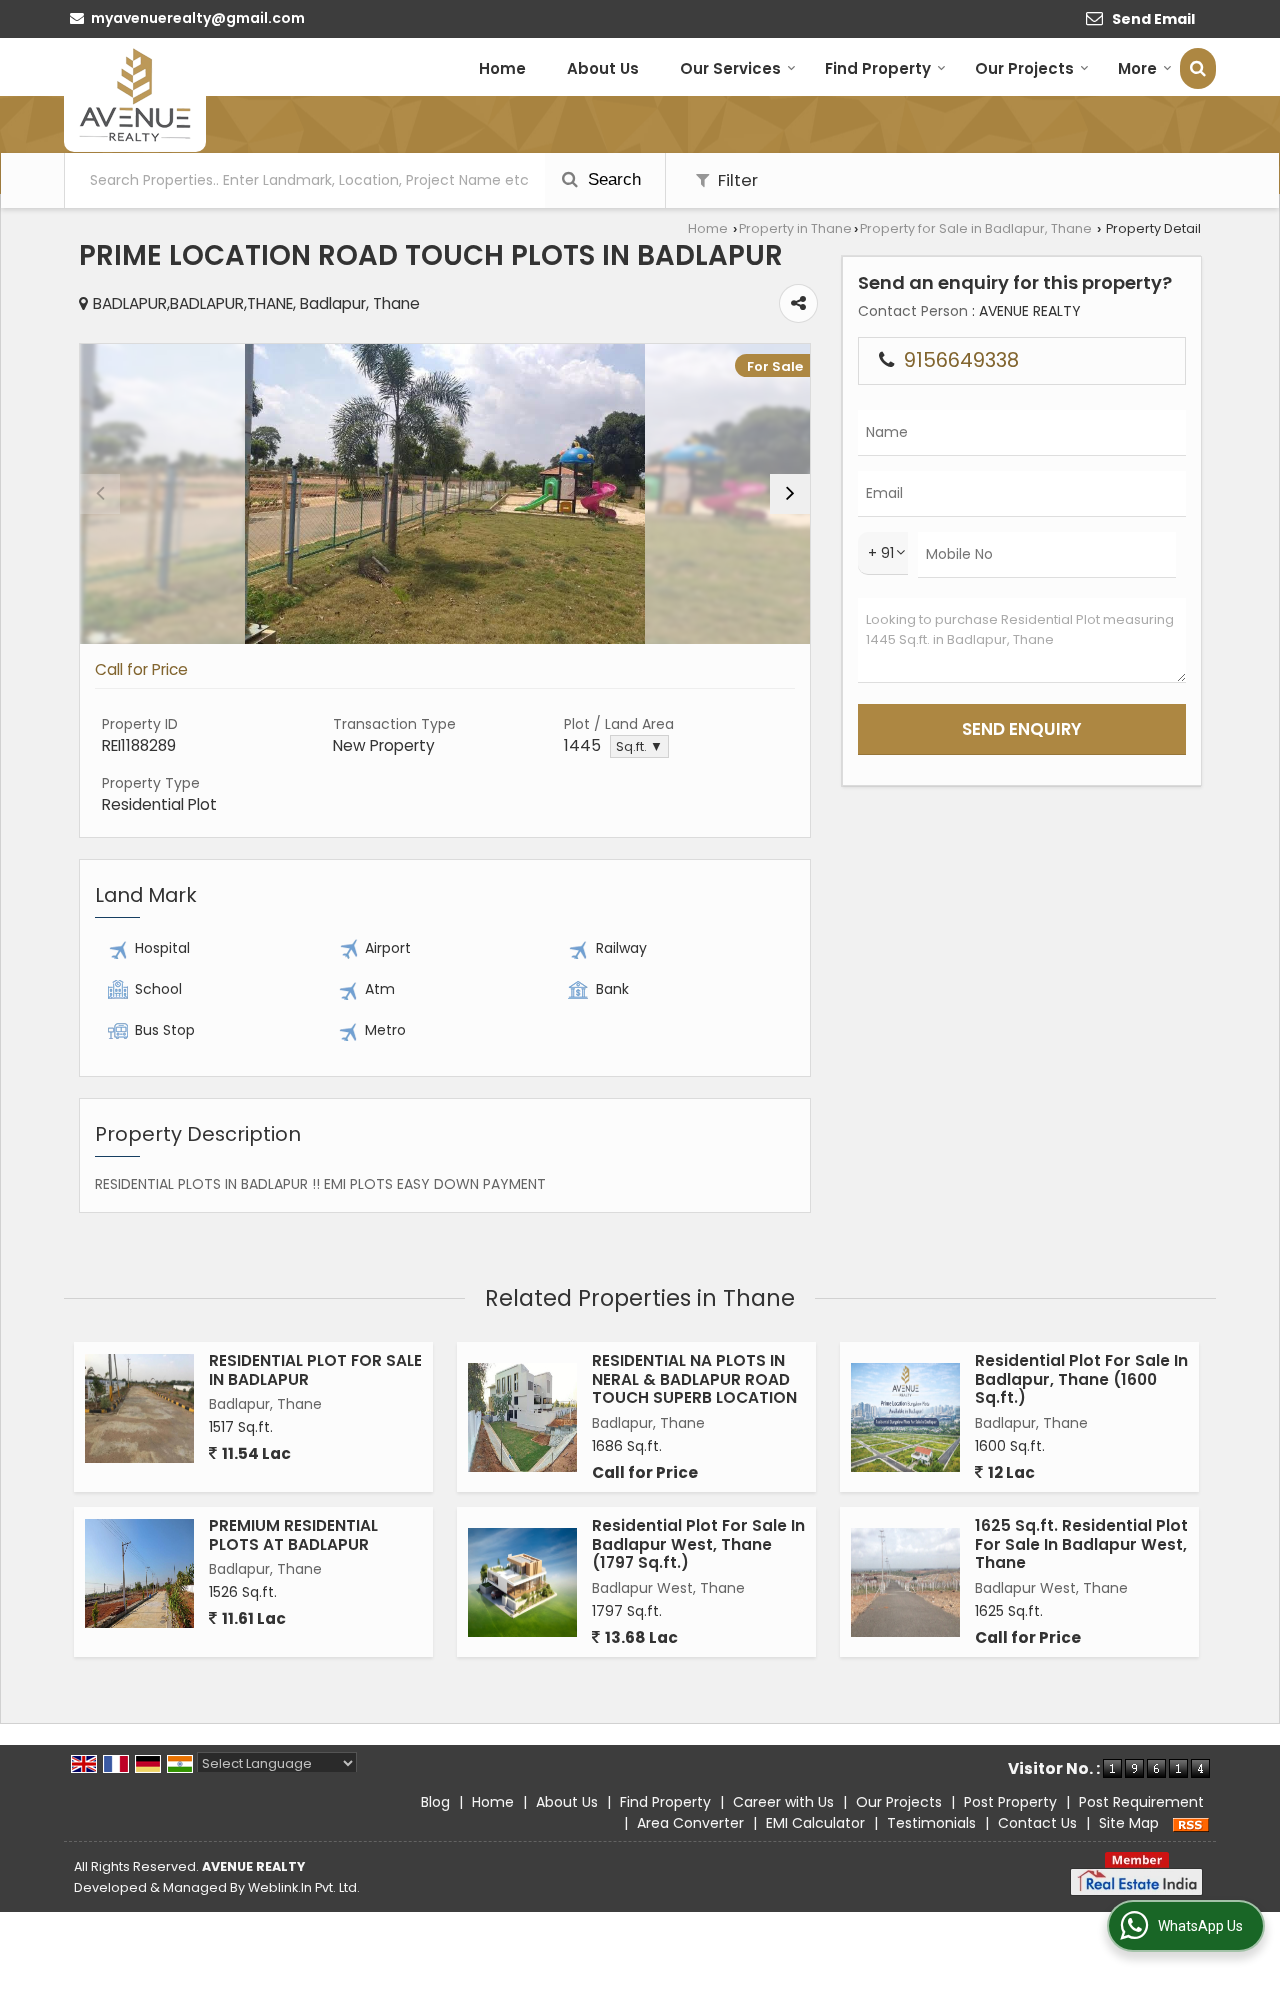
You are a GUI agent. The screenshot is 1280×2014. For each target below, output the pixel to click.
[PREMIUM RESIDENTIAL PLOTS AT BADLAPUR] (139, 1573)
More (1137, 68)
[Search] (1198, 68)
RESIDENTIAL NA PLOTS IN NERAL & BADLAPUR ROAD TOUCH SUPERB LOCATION (694, 1379)
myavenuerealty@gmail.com (198, 18)
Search (612, 179)
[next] (790, 494)
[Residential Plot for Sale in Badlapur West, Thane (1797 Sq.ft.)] (522, 1582)
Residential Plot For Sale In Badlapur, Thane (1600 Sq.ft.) (1081, 1379)
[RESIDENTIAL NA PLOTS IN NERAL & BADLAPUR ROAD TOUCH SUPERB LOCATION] (522, 1417)
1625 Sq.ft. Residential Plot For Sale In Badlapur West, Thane (1081, 1544)
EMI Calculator (815, 1823)
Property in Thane (795, 228)
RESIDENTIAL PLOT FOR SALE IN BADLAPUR (315, 1369)
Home (502, 68)
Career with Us (783, 1802)
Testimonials (931, 1823)
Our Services (730, 68)
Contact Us (1037, 1823)
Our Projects (1024, 68)
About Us (603, 68)
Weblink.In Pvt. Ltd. (304, 1887)
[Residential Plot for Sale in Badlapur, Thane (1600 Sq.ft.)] (905, 1417)
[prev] (100, 494)
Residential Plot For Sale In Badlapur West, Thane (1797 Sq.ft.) (698, 1544)
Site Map (1129, 1823)
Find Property (878, 68)
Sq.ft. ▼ (639, 746)
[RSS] (1191, 1823)
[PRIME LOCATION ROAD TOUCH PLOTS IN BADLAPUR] (445, 494)
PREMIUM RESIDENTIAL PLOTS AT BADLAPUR (293, 1534)
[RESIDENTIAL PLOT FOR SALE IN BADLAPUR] (139, 1408)
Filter (736, 180)
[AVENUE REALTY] (135, 95)
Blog (435, 1802)
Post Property (1010, 1802)
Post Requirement (1141, 1802)
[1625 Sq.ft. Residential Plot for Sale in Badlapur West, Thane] (905, 1582)
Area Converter (690, 1823)
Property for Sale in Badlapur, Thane (976, 228)
